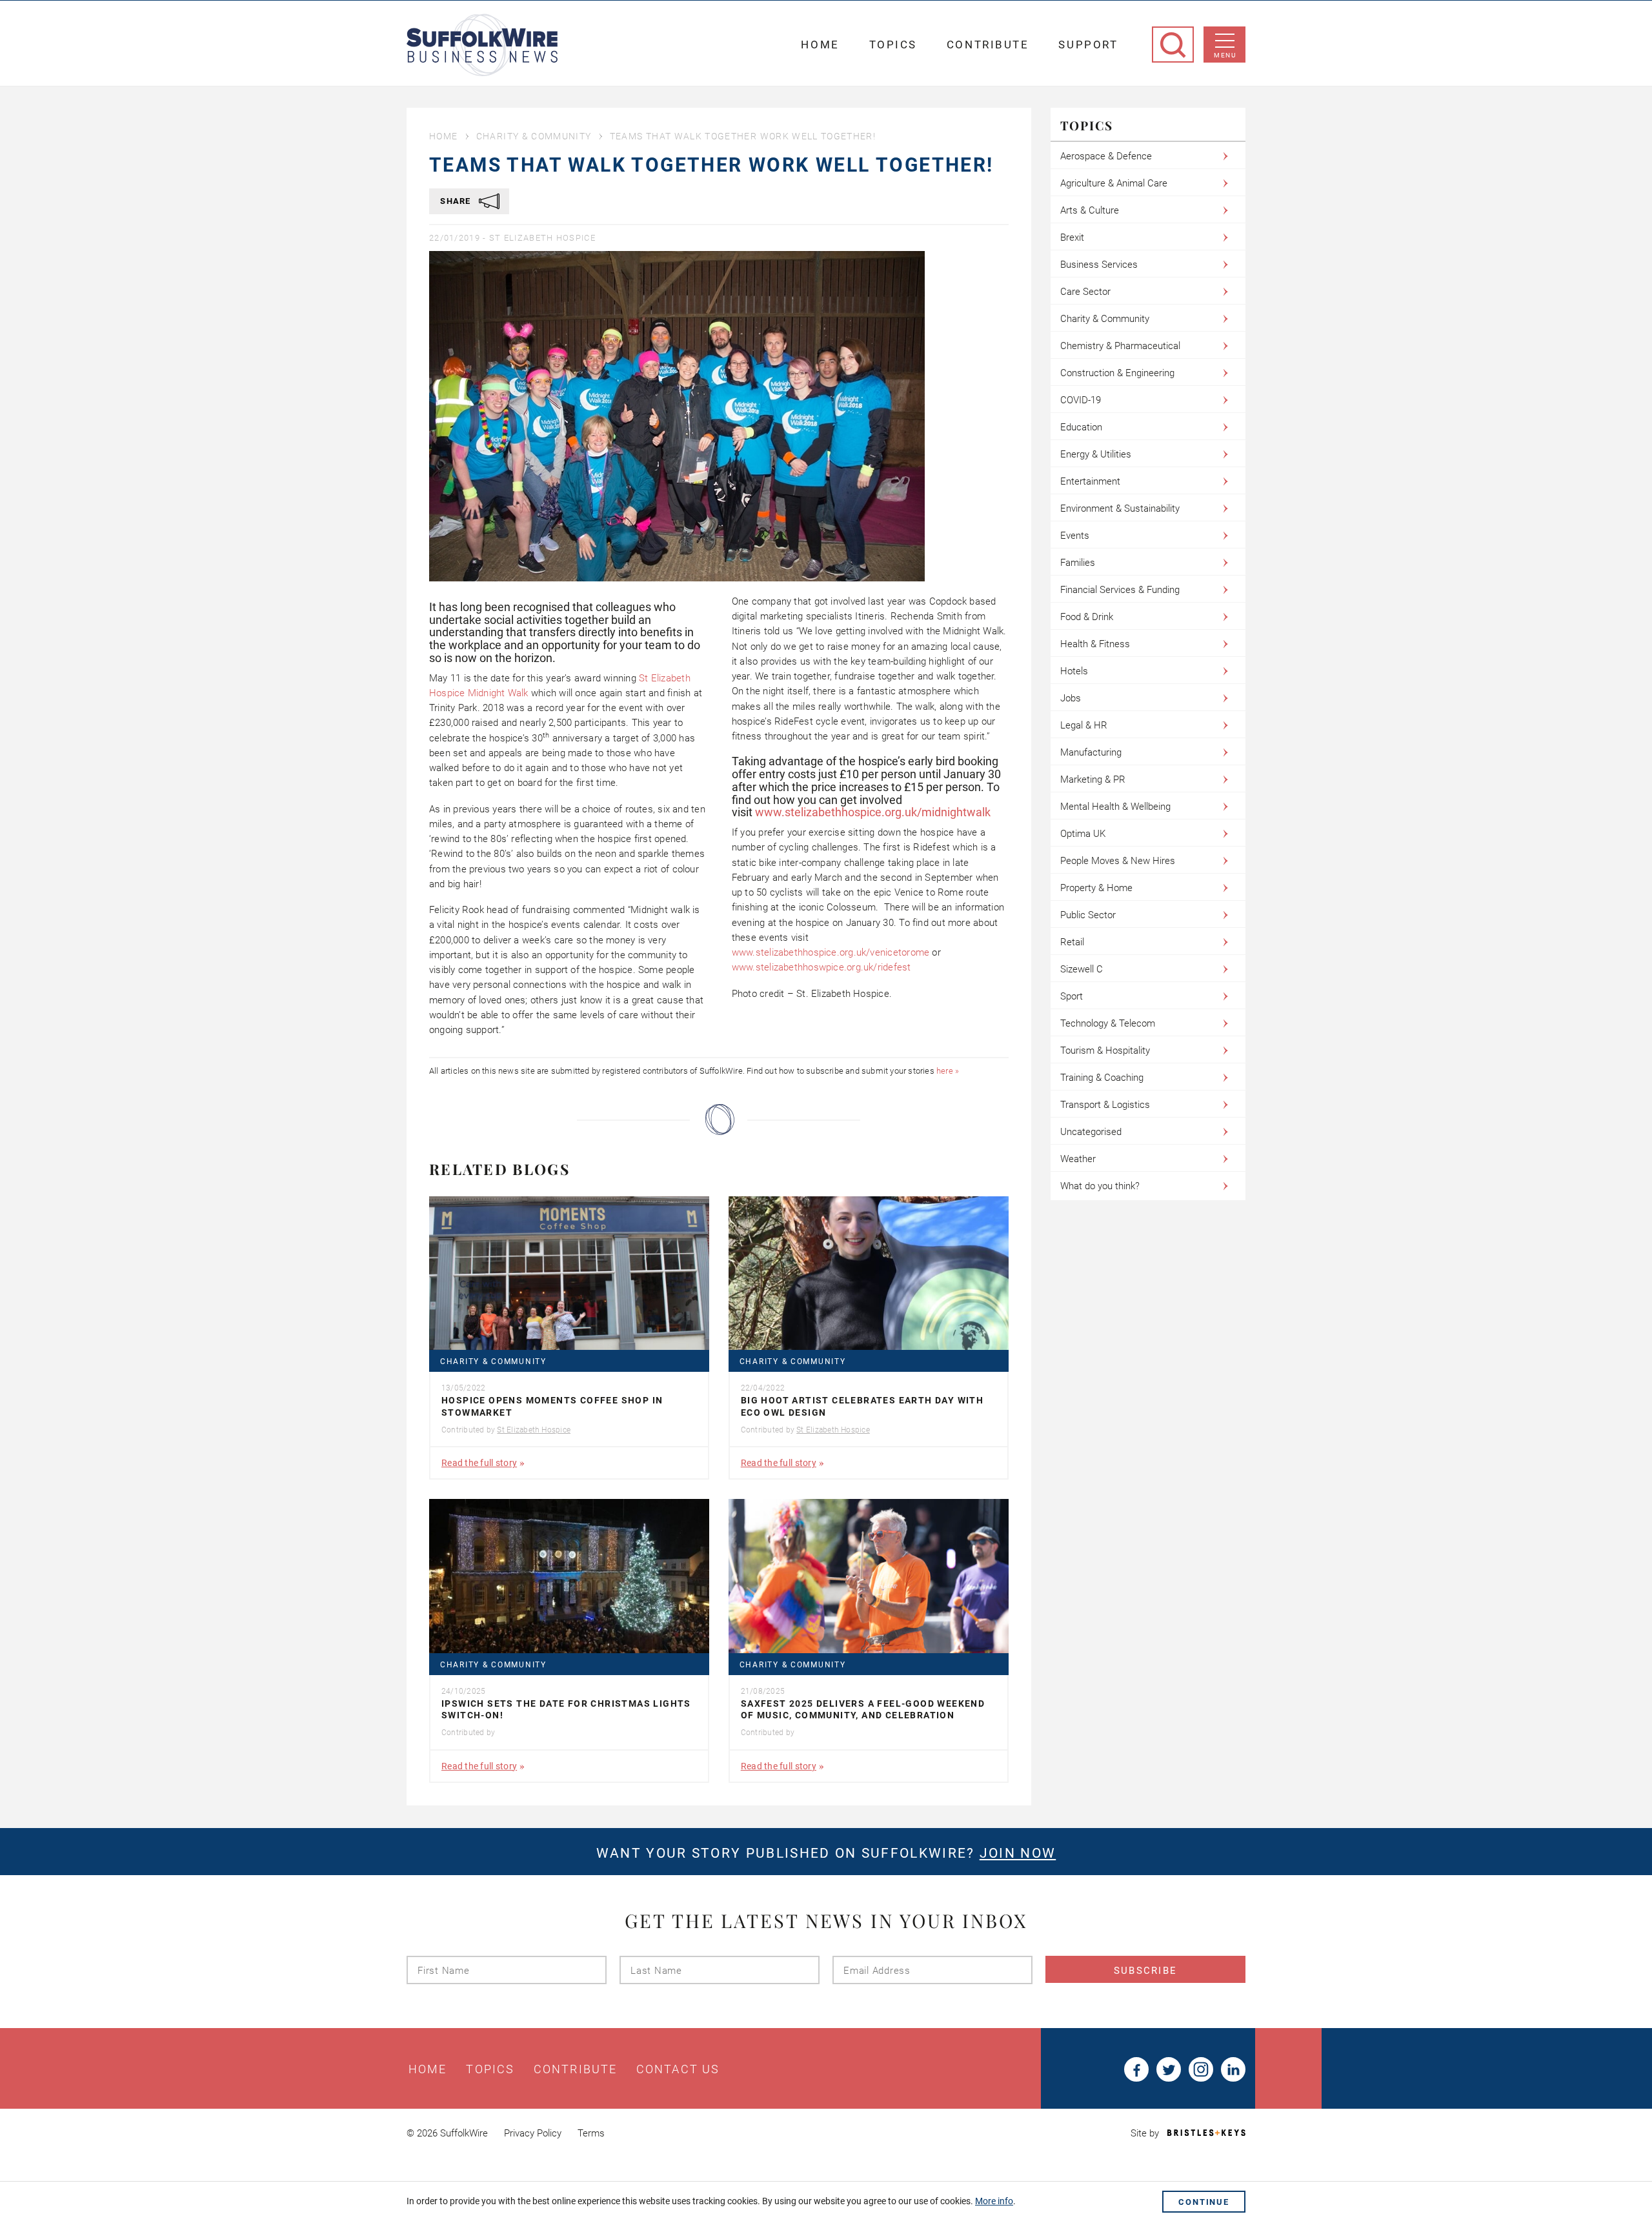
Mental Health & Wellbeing (1115, 807)
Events (1075, 536)
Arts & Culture (1090, 210)
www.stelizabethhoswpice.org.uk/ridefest (821, 967)
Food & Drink (1087, 617)
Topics (893, 45)
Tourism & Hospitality (1105, 1050)
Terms (591, 2133)
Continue (1204, 2202)
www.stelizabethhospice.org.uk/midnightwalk (873, 812)
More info (994, 2201)
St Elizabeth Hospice (542, 238)
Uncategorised (1091, 1132)
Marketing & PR (1093, 779)
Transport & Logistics (1105, 1105)
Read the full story (479, 1463)
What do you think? (1100, 1186)
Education (1081, 427)
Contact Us (678, 2069)
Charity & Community (534, 136)
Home (820, 45)
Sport (1072, 996)
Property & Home (1096, 888)
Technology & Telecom (1108, 1023)
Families (1078, 563)
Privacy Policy (533, 2133)
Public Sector (1088, 915)
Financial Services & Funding (1120, 590)
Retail (1072, 942)
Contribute (988, 45)
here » (948, 1071)
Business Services (1099, 265)
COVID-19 (1081, 400)
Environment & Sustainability (1120, 508)
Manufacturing (1091, 752)
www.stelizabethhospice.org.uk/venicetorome (831, 952)
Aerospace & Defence (1106, 156)
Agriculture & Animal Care (1114, 183)
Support (1088, 45)
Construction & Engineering (1117, 373)
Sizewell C (1082, 969)
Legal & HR (1084, 725)
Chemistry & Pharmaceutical (1120, 346)
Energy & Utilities (1096, 454)
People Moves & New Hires (1118, 861)
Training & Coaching (1102, 1078)
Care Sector (1085, 292)
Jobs (1071, 698)
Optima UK (1083, 834)
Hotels (1074, 671)
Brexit (1072, 237)
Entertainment (1090, 481)
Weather (1078, 1159)
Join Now (1018, 1853)
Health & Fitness (1095, 644)
